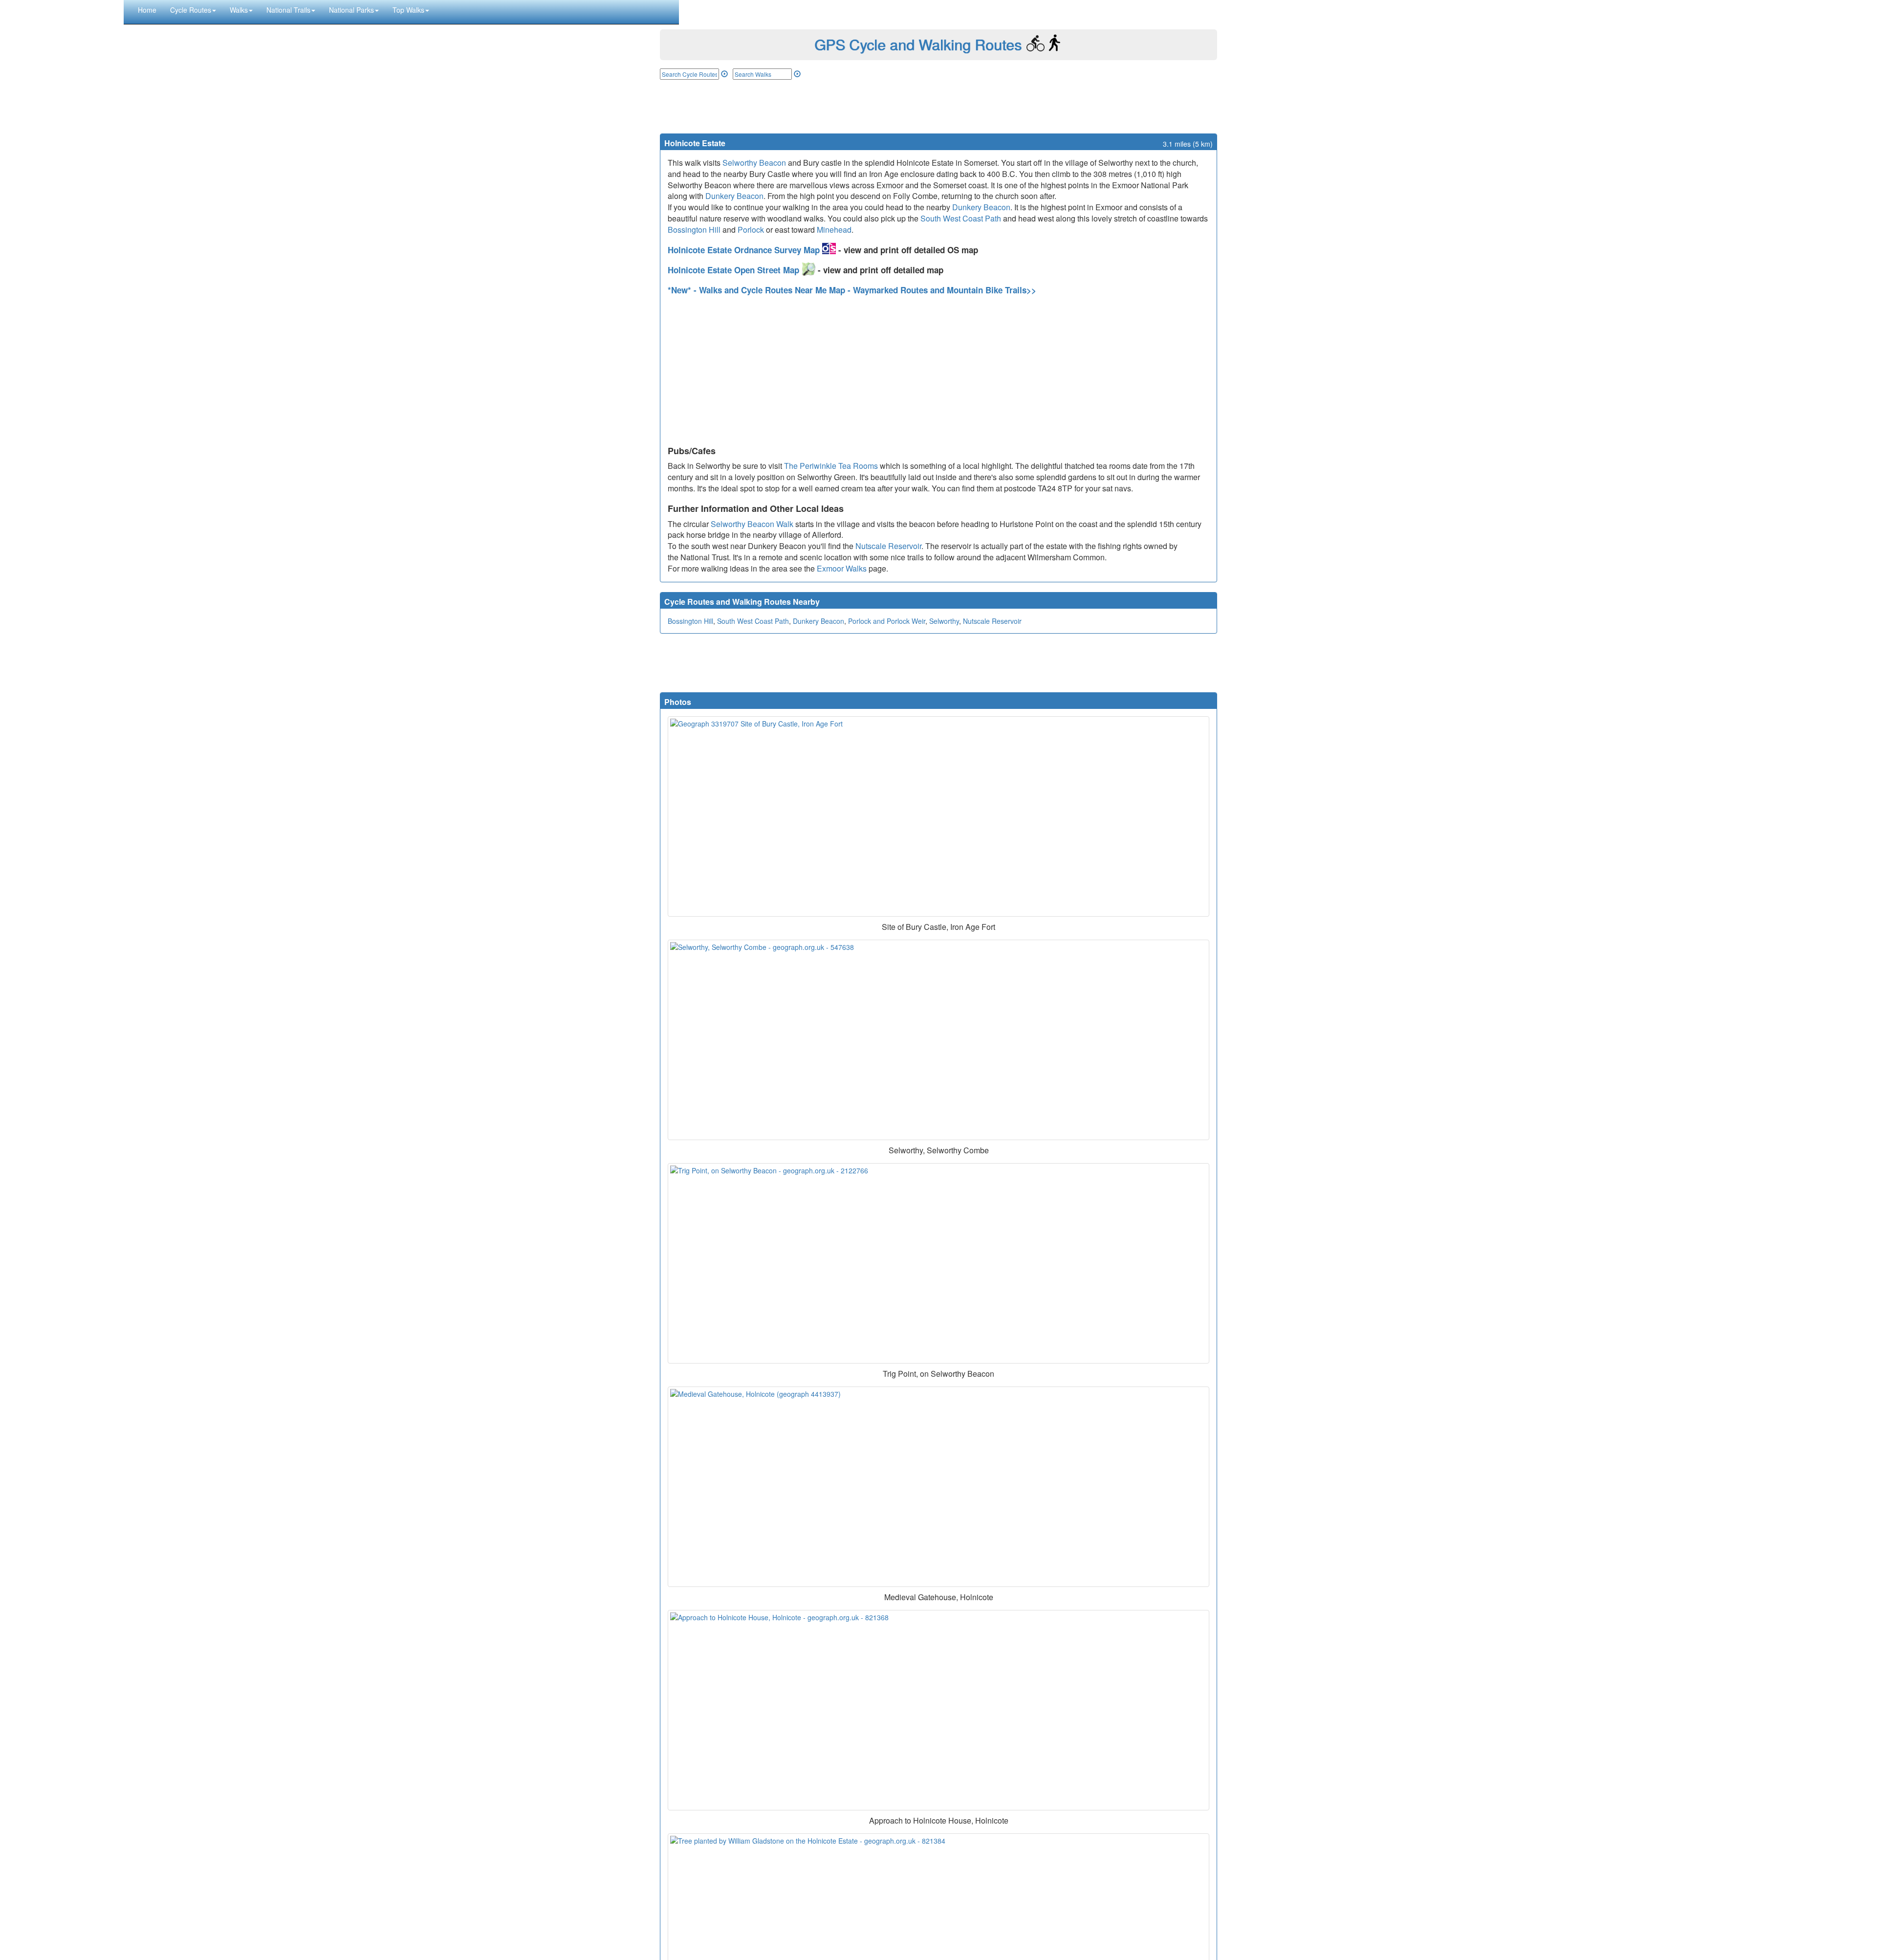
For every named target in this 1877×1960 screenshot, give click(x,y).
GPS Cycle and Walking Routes (918, 44)
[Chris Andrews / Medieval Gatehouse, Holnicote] (938, 1487)
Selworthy (944, 621)
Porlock (751, 230)
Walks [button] (239, 10)
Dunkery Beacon (734, 196)
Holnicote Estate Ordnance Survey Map (745, 250)
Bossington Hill (694, 230)
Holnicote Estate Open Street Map (735, 270)
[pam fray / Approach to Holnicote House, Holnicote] (938, 1710)
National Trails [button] (288, 10)
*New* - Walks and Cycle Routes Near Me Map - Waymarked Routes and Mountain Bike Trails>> (852, 290)
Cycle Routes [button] (191, 10)
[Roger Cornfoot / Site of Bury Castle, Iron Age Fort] (938, 816)
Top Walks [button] (408, 10)
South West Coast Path (961, 218)
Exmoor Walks (842, 568)
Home (147, 10)
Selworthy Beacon (754, 163)
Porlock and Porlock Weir (887, 621)
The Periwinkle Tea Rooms (831, 466)
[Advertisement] (938, 107)
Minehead (834, 230)
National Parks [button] (351, 10)
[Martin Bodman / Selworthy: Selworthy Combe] (938, 1040)
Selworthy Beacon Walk (752, 524)
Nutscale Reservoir (888, 546)
